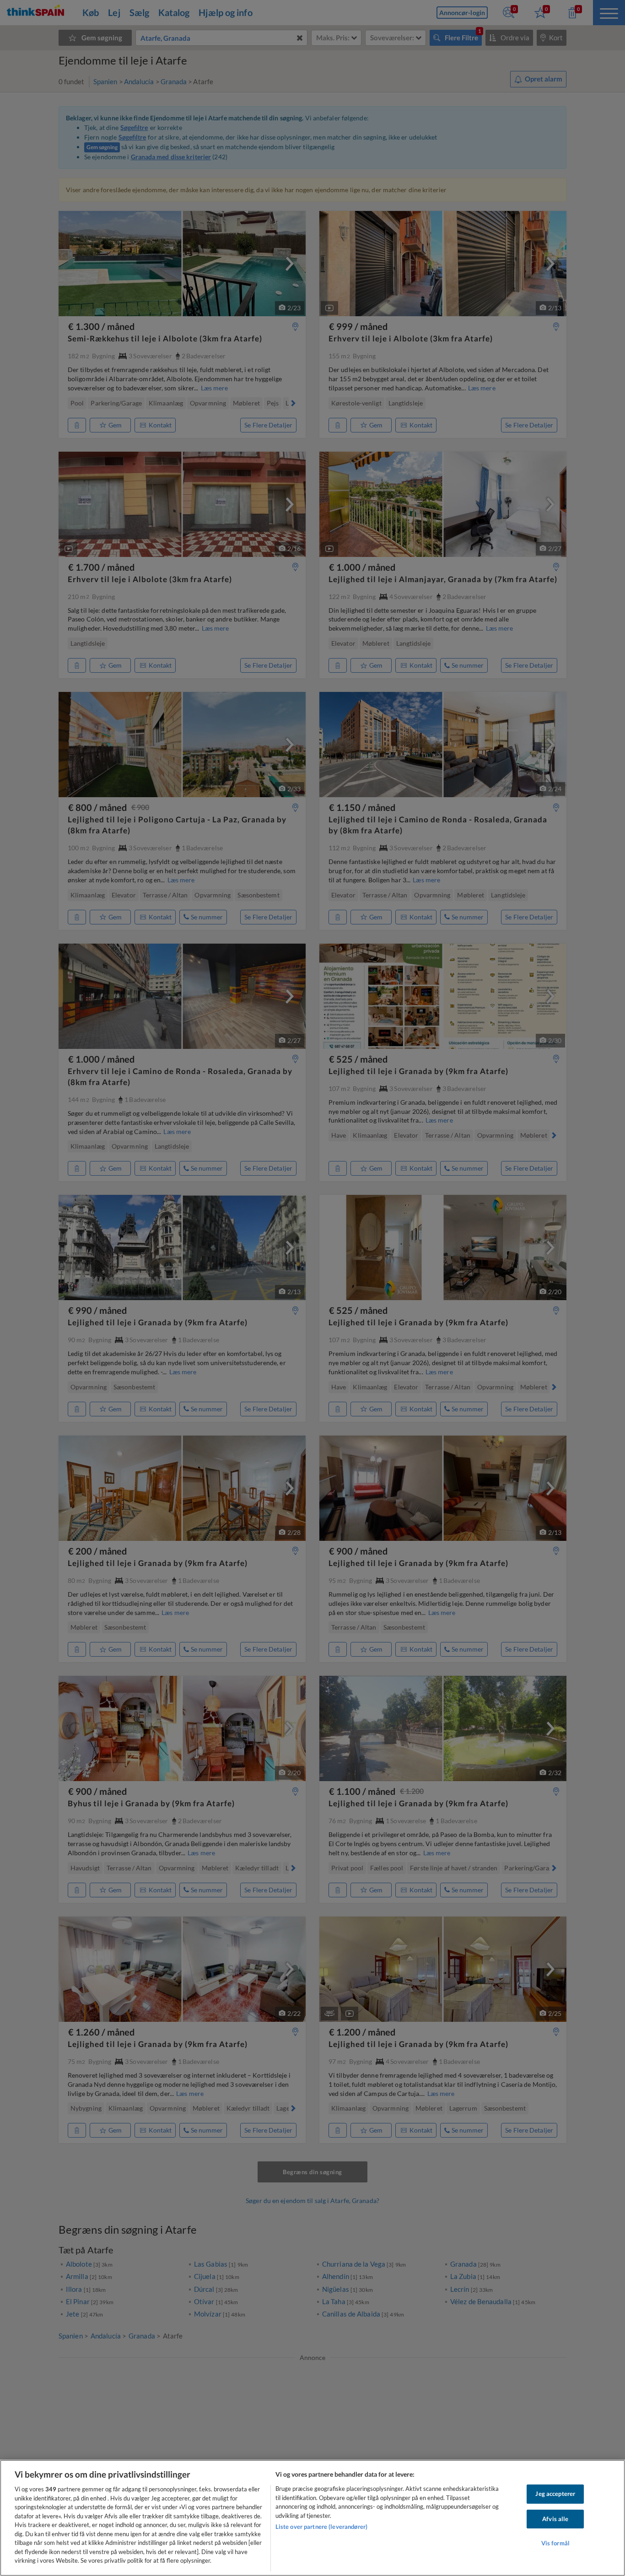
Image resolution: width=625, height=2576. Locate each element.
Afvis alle (555, 2519)
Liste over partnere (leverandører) (321, 2527)
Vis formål (555, 2544)
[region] (312, 2518)
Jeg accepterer (555, 2494)
